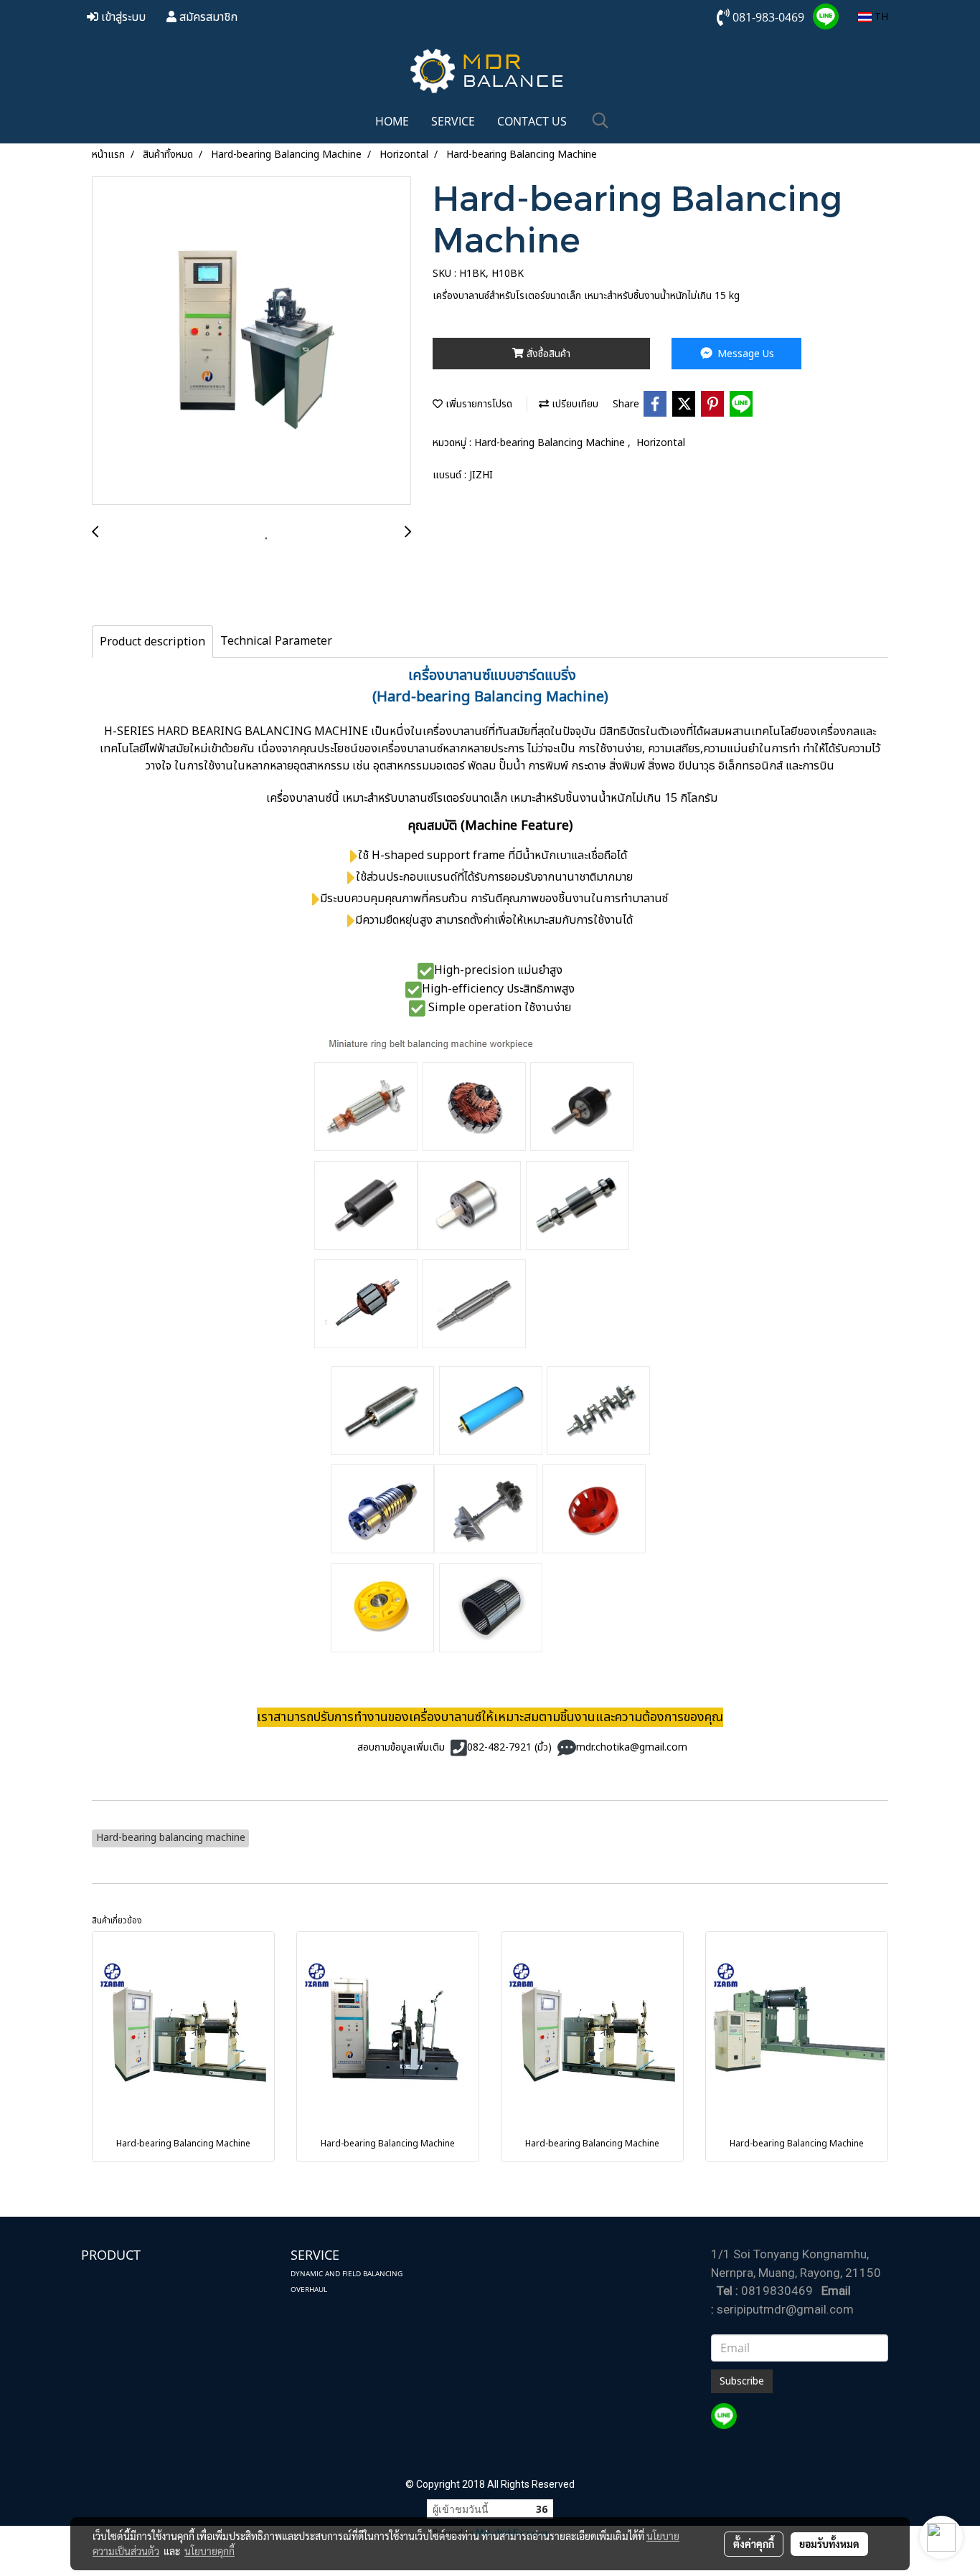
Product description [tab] (152, 642)
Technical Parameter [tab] (276, 641)
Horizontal (661, 443)
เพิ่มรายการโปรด (477, 404)
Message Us (744, 354)
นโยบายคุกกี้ (209, 2551)
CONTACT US (532, 121)
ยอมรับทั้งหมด (829, 2544)
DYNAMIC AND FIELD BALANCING (347, 2273)
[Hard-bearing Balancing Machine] (251, 341)
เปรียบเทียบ (574, 404)
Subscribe (742, 2381)
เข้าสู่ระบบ (122, 17)
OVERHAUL (309, 2289)
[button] (600, 121)
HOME (392, 121)
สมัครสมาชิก (207, 17)
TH (880, 17)
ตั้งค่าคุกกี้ (754, 2544)
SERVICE (453, 121)
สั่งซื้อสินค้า (547, 354)
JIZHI (481, 475)
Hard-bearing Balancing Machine (551, 443)
